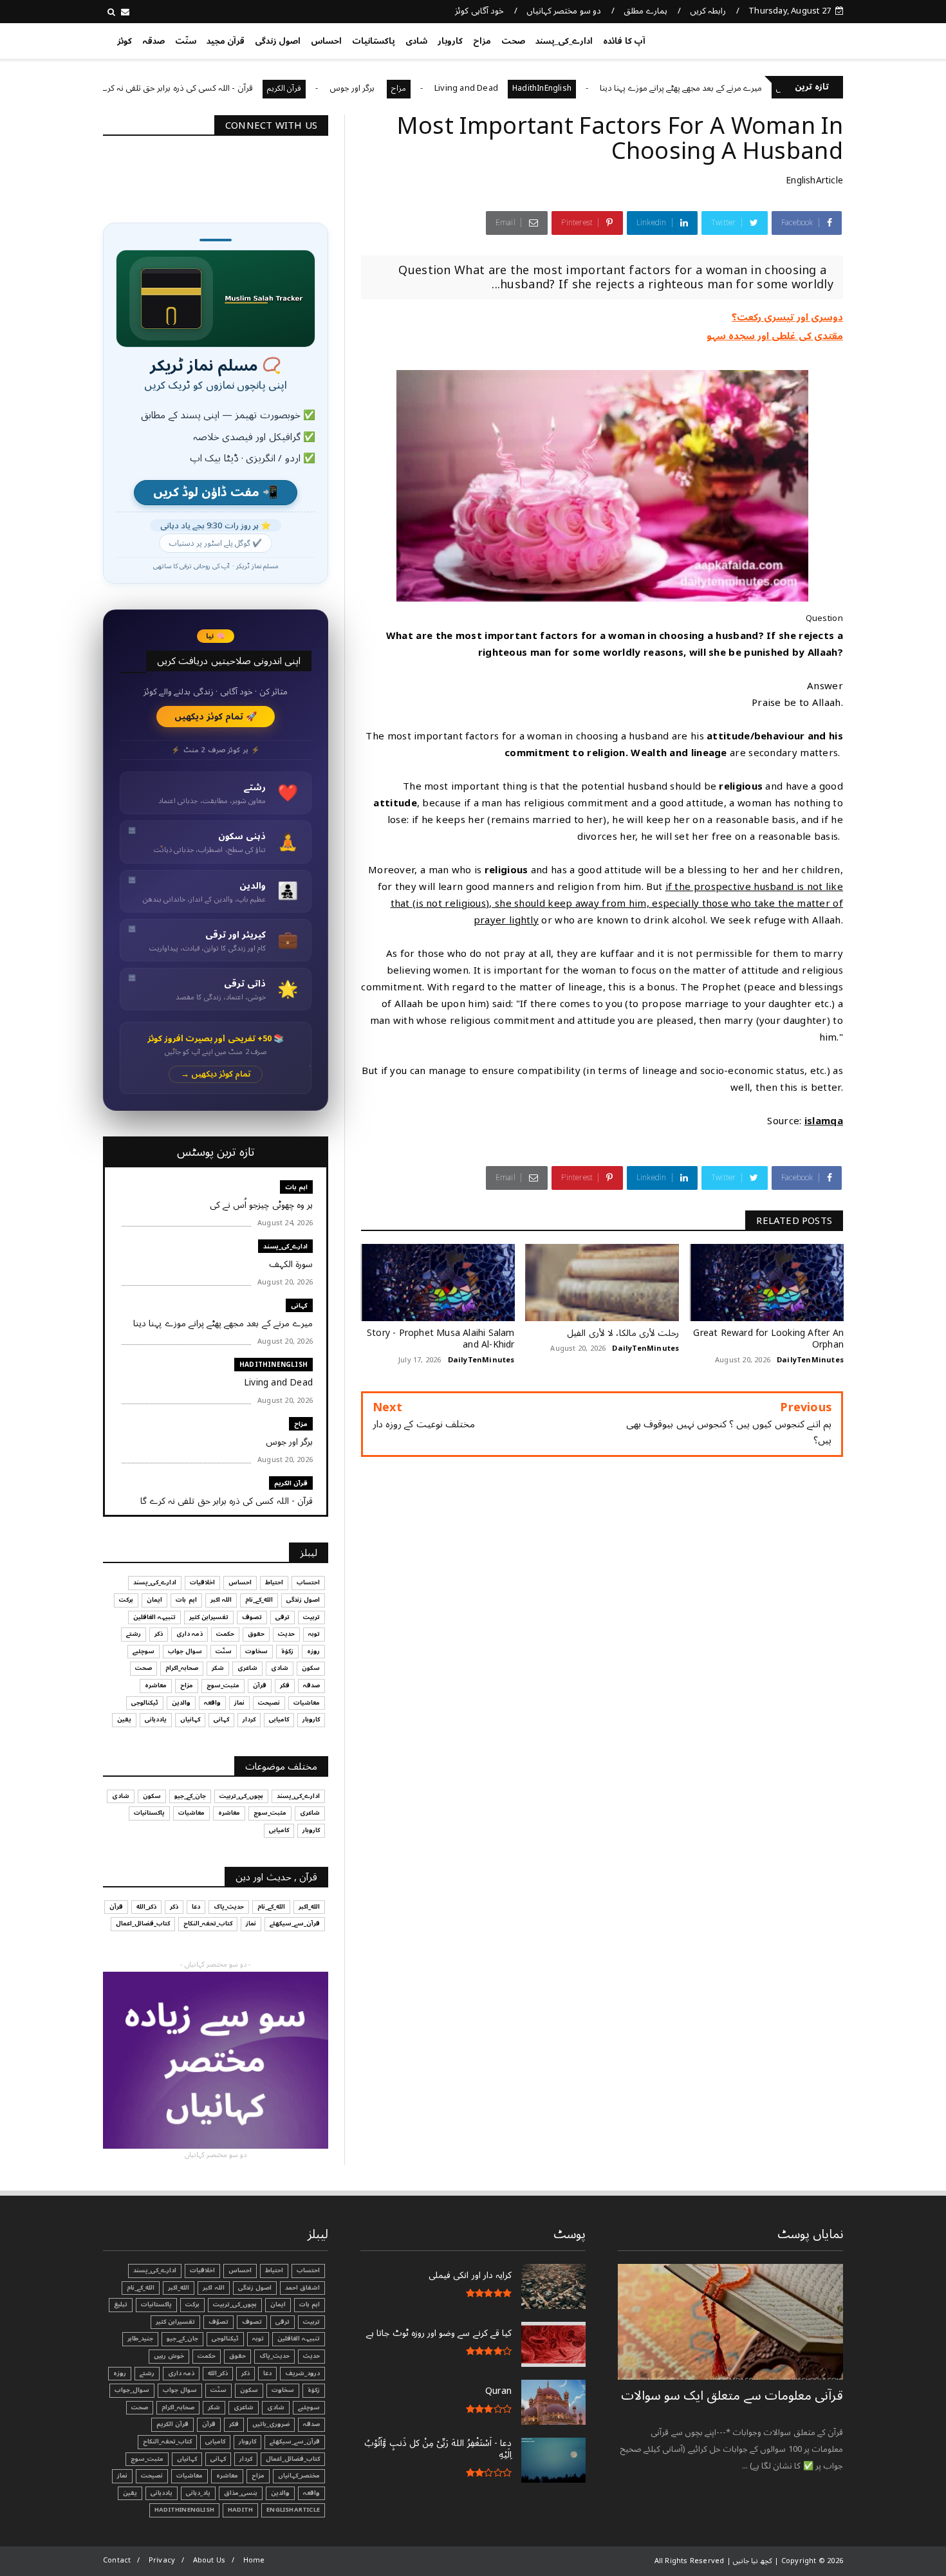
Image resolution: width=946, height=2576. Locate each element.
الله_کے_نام (259, 1600)
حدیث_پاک (229, 1907)
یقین (124, 1719)
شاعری (247, 1668)
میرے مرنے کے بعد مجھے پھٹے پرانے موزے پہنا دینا (757, 88)
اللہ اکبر (221, 1600)
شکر (218, 1668)
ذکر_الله (146, 1907)
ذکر (159, 1634)
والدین (181, 1703)
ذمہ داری (190, 1634)
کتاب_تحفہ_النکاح (208, 1923)
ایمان (154, 1600)
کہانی (299, 1305)
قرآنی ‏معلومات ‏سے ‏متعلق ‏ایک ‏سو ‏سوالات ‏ (732, 2396)
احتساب (308, 1582)
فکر (285, 1685)
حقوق (256, 1634)
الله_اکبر (309, 1907)
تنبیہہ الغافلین (154, 1617)
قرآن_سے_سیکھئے (295, 1923)
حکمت (225, 1634)
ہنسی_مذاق (241, 2493)
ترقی (283, 1617)
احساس (326, 41)
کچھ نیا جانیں (793, 39)
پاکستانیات (374, 41)
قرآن (260, 1685)
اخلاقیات (202, 1582)
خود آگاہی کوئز (479, 11)
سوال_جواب (132, 2390)
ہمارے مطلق (645, 11)
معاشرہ (156, 1685)
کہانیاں (190, 1719)
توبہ (314, 1634)
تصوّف (218, 2322)
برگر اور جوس (430, 88)
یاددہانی (156, 1719)
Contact (117, 2560)
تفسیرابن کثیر (209, 1617)
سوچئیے (144, 1651)
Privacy (162, 2560)
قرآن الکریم (361, 88)
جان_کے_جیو (190, 1796)
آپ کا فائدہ (624, 41)
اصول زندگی (278, 41)
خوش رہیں (169, 2356)
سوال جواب (185, 1651)
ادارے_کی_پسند (564, 41)
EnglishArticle (814, 181)
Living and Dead (543, 88)
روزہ (313, 1651)
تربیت (311, 1617)
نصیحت (269, 1703)
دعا (196, 1907)
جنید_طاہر (140, 2339)
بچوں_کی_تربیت (113, 88)
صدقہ (153, 41)
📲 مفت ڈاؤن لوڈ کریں (216, 493)
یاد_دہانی (198, 2493)
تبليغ (121, 2304)
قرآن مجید (226, 41)
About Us (209, 2560)
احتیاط (274, 1582)
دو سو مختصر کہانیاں (564, 11)
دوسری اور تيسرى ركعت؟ (787, 317)
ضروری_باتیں (271, 2424)
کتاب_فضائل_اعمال (143, 1923)
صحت (513, 41)
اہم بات (296, 1187)
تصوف (252, 1617)
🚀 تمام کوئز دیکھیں (216, 717)
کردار (249, 1719)
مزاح (482, 41)
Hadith (240, 2510)
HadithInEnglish (618, 88)
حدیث (286, 1634)
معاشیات (307, 1703)
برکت (126, 1600)
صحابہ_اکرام (182, 1668)
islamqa (824, 1121)
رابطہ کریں (708, 11)
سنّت (186, 41)
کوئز (125, 41)
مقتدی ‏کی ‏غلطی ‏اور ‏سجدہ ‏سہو (775, 336)
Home (254, 2560)
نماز (239, 1703)
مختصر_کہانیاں (299, 2476)
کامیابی (279, 1719)
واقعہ (212, 1703)
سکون (311, 1668)
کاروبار (450, 41)
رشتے (134, 1634)
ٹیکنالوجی (145, 1703)
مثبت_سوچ (223, 1685)
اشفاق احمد (302, 2288)
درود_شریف (302, 2373)
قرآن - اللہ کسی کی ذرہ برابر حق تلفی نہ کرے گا (248, 88)
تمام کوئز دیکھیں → (216, 1074)
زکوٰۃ (287, 1651)
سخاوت (256, 1651)
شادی (416, 41)
